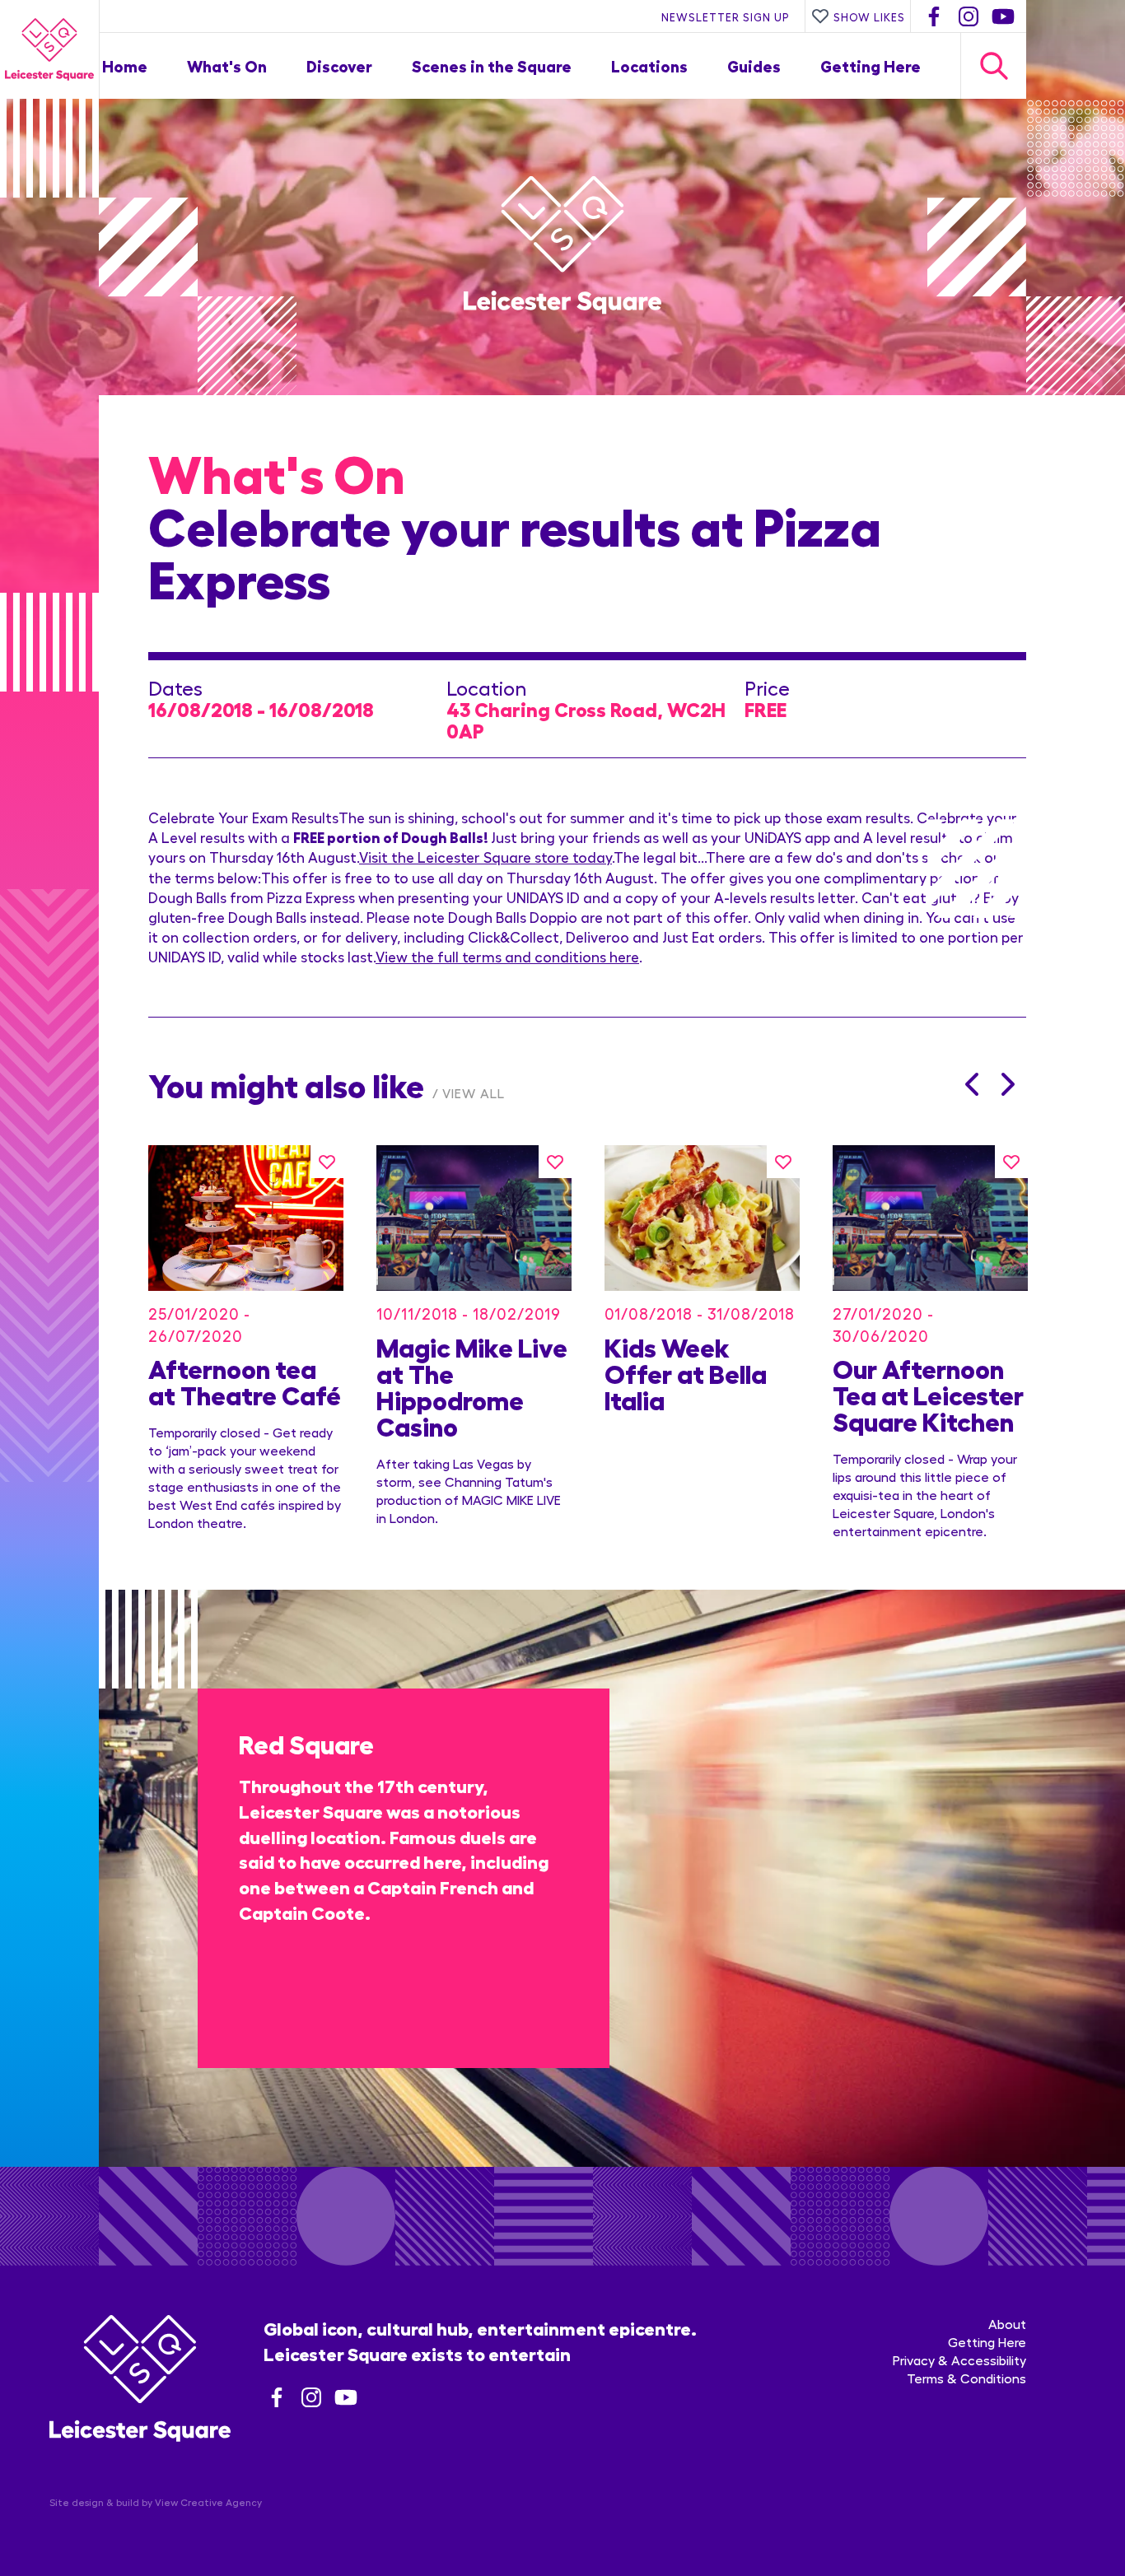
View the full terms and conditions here (507, 956)
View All (474, 1093)
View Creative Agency (208, 2502)
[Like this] (327, 1162)
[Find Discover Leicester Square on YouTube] (1003, 16)
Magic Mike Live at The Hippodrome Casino (472, 1386)
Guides (754, 65)
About (1007, 2324)
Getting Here (871, 65)
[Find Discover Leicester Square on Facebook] (934, 16)
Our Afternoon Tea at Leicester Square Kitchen (928, 1394)
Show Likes (869, 16)
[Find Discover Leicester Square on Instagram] (969, 16)
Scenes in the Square (492, 65)
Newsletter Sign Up (726, 16)
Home (125, 65)
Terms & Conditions (966, 2378)
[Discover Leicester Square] (49, 49)
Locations (649, 65)
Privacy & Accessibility (959, 2360)
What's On (227, 65)
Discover (339, 65)
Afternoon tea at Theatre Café (245, 1381)
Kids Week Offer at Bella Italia (686, 1372)
